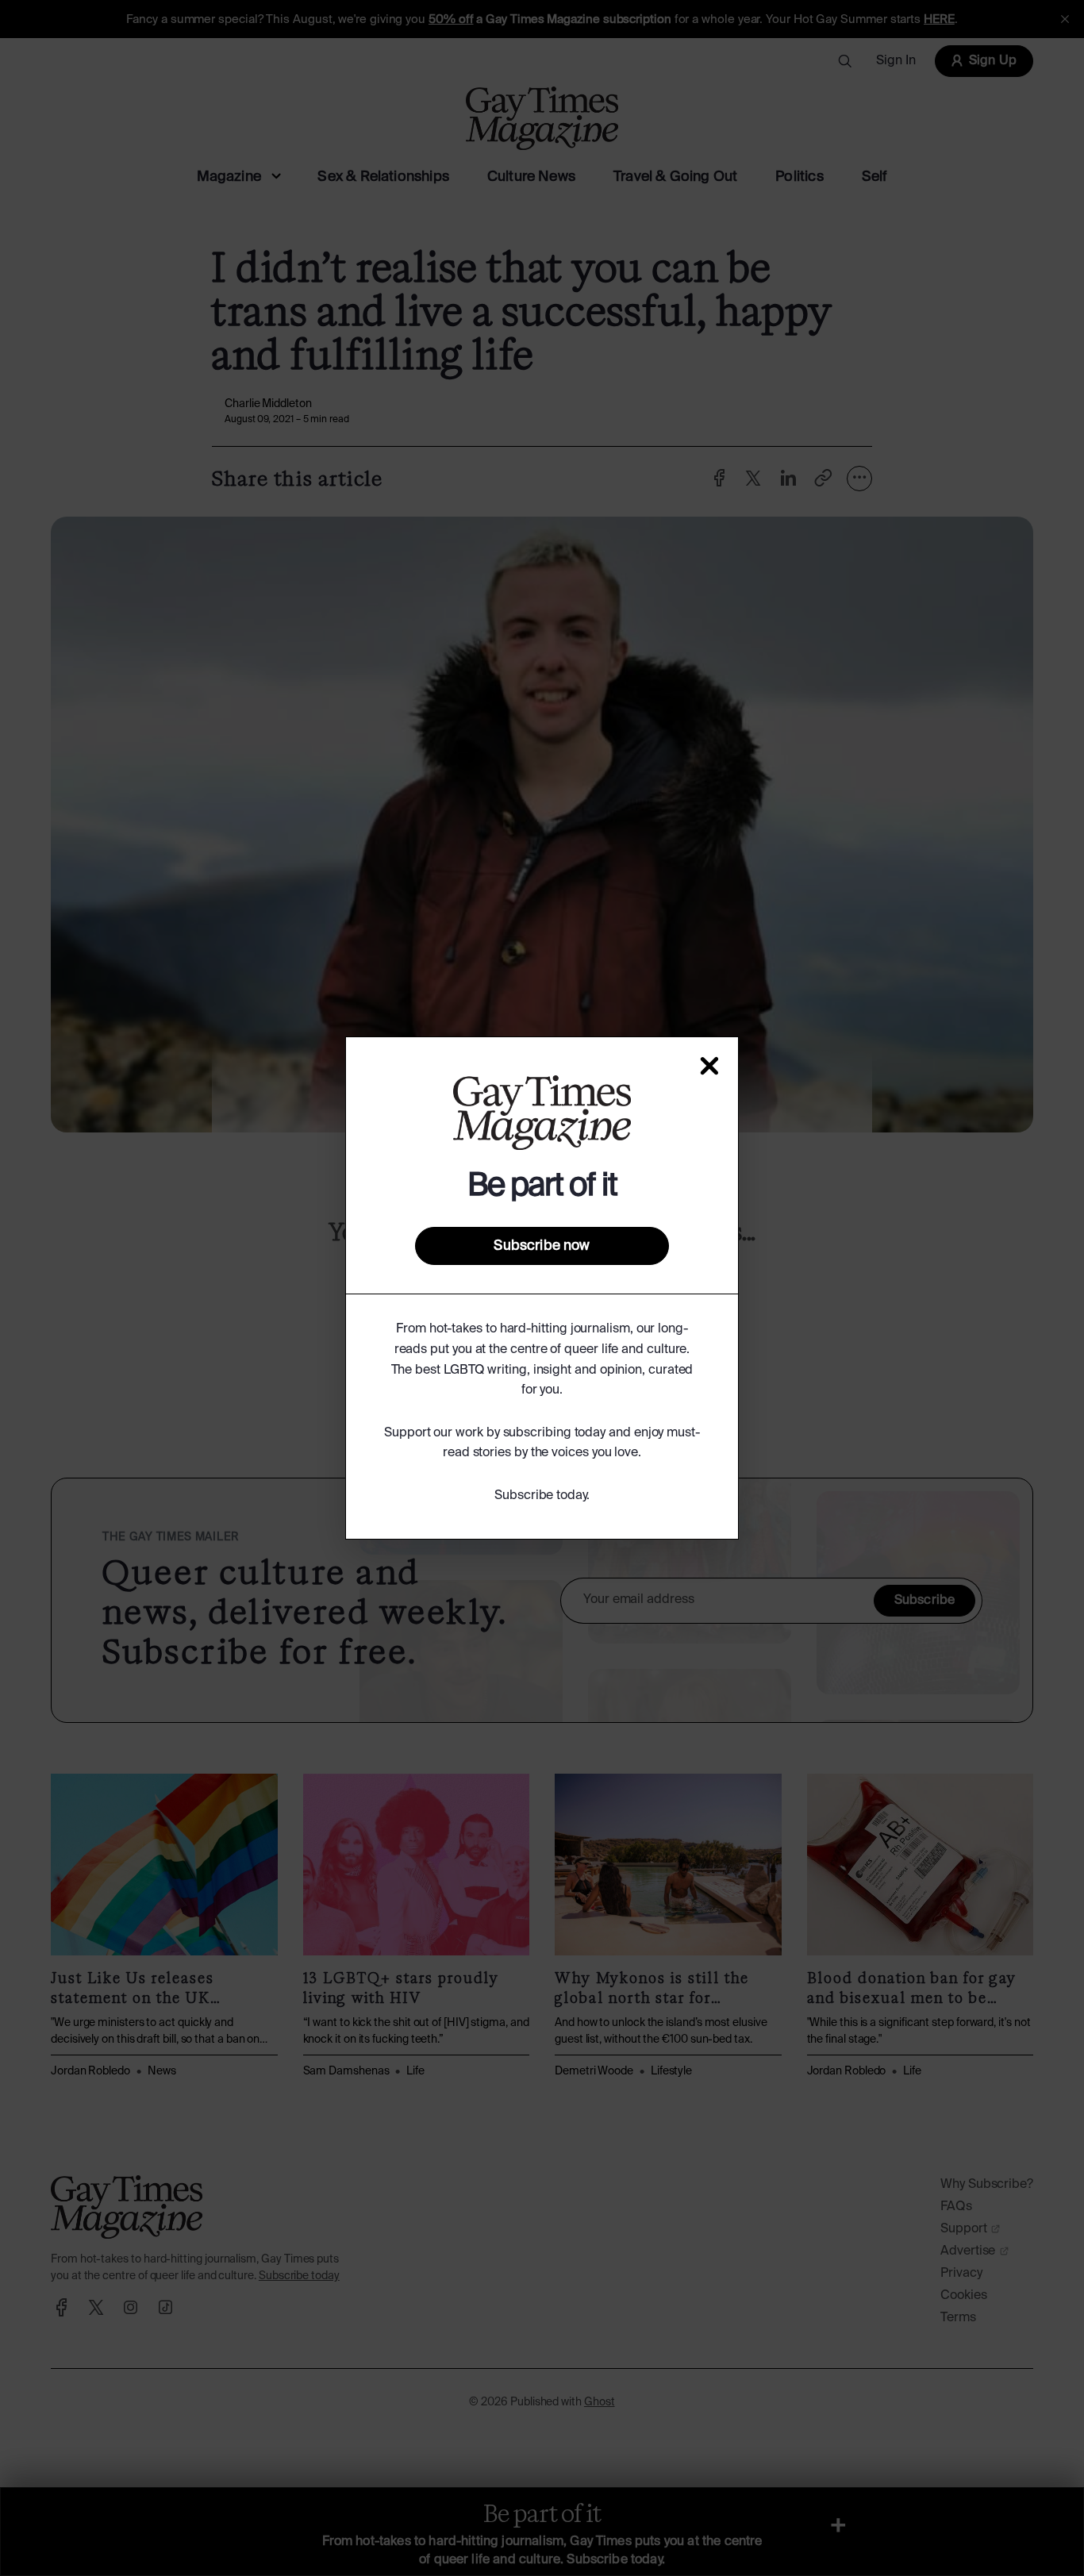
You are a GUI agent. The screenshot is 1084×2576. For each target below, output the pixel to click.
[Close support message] (709, 1066)
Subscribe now (542, 1246)
